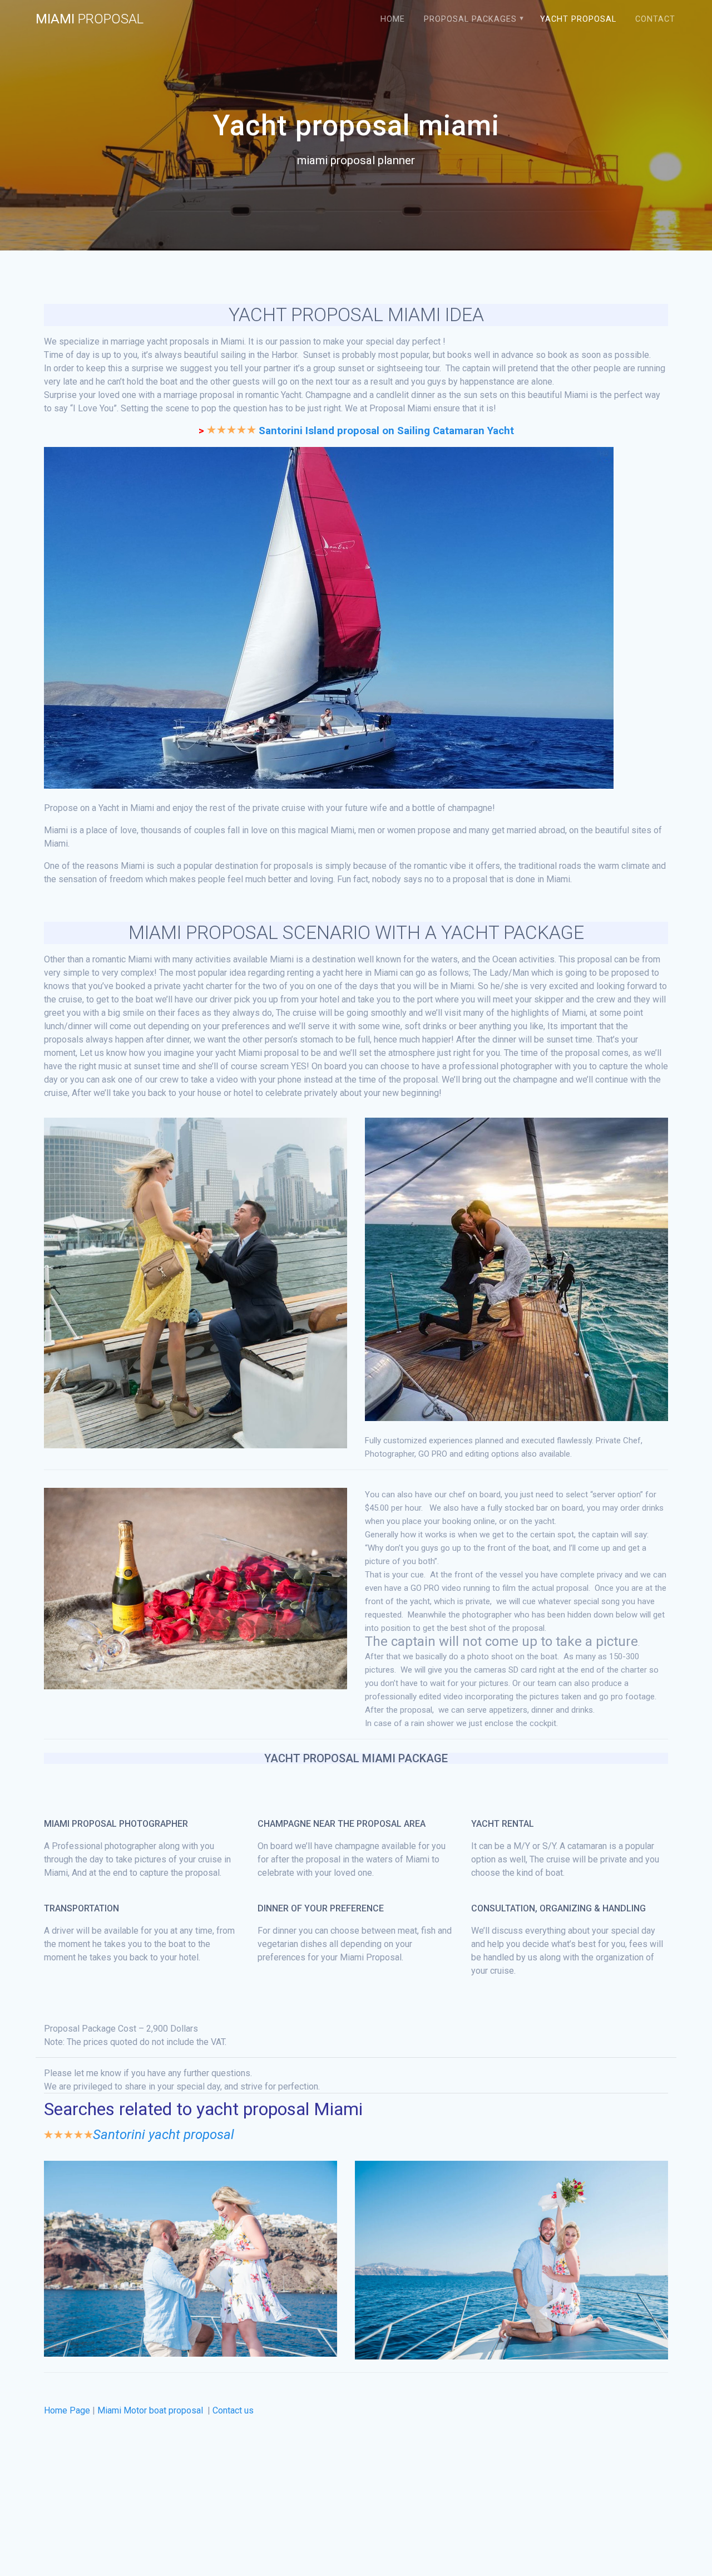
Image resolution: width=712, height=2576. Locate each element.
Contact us (233, 2410)
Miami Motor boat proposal (151, 2410)
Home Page (67, 2410)
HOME (393, 19)
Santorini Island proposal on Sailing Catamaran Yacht (386, 431)
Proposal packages (470, 19)
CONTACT (655, 19)
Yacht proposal (578, 19)
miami (90, 19)
